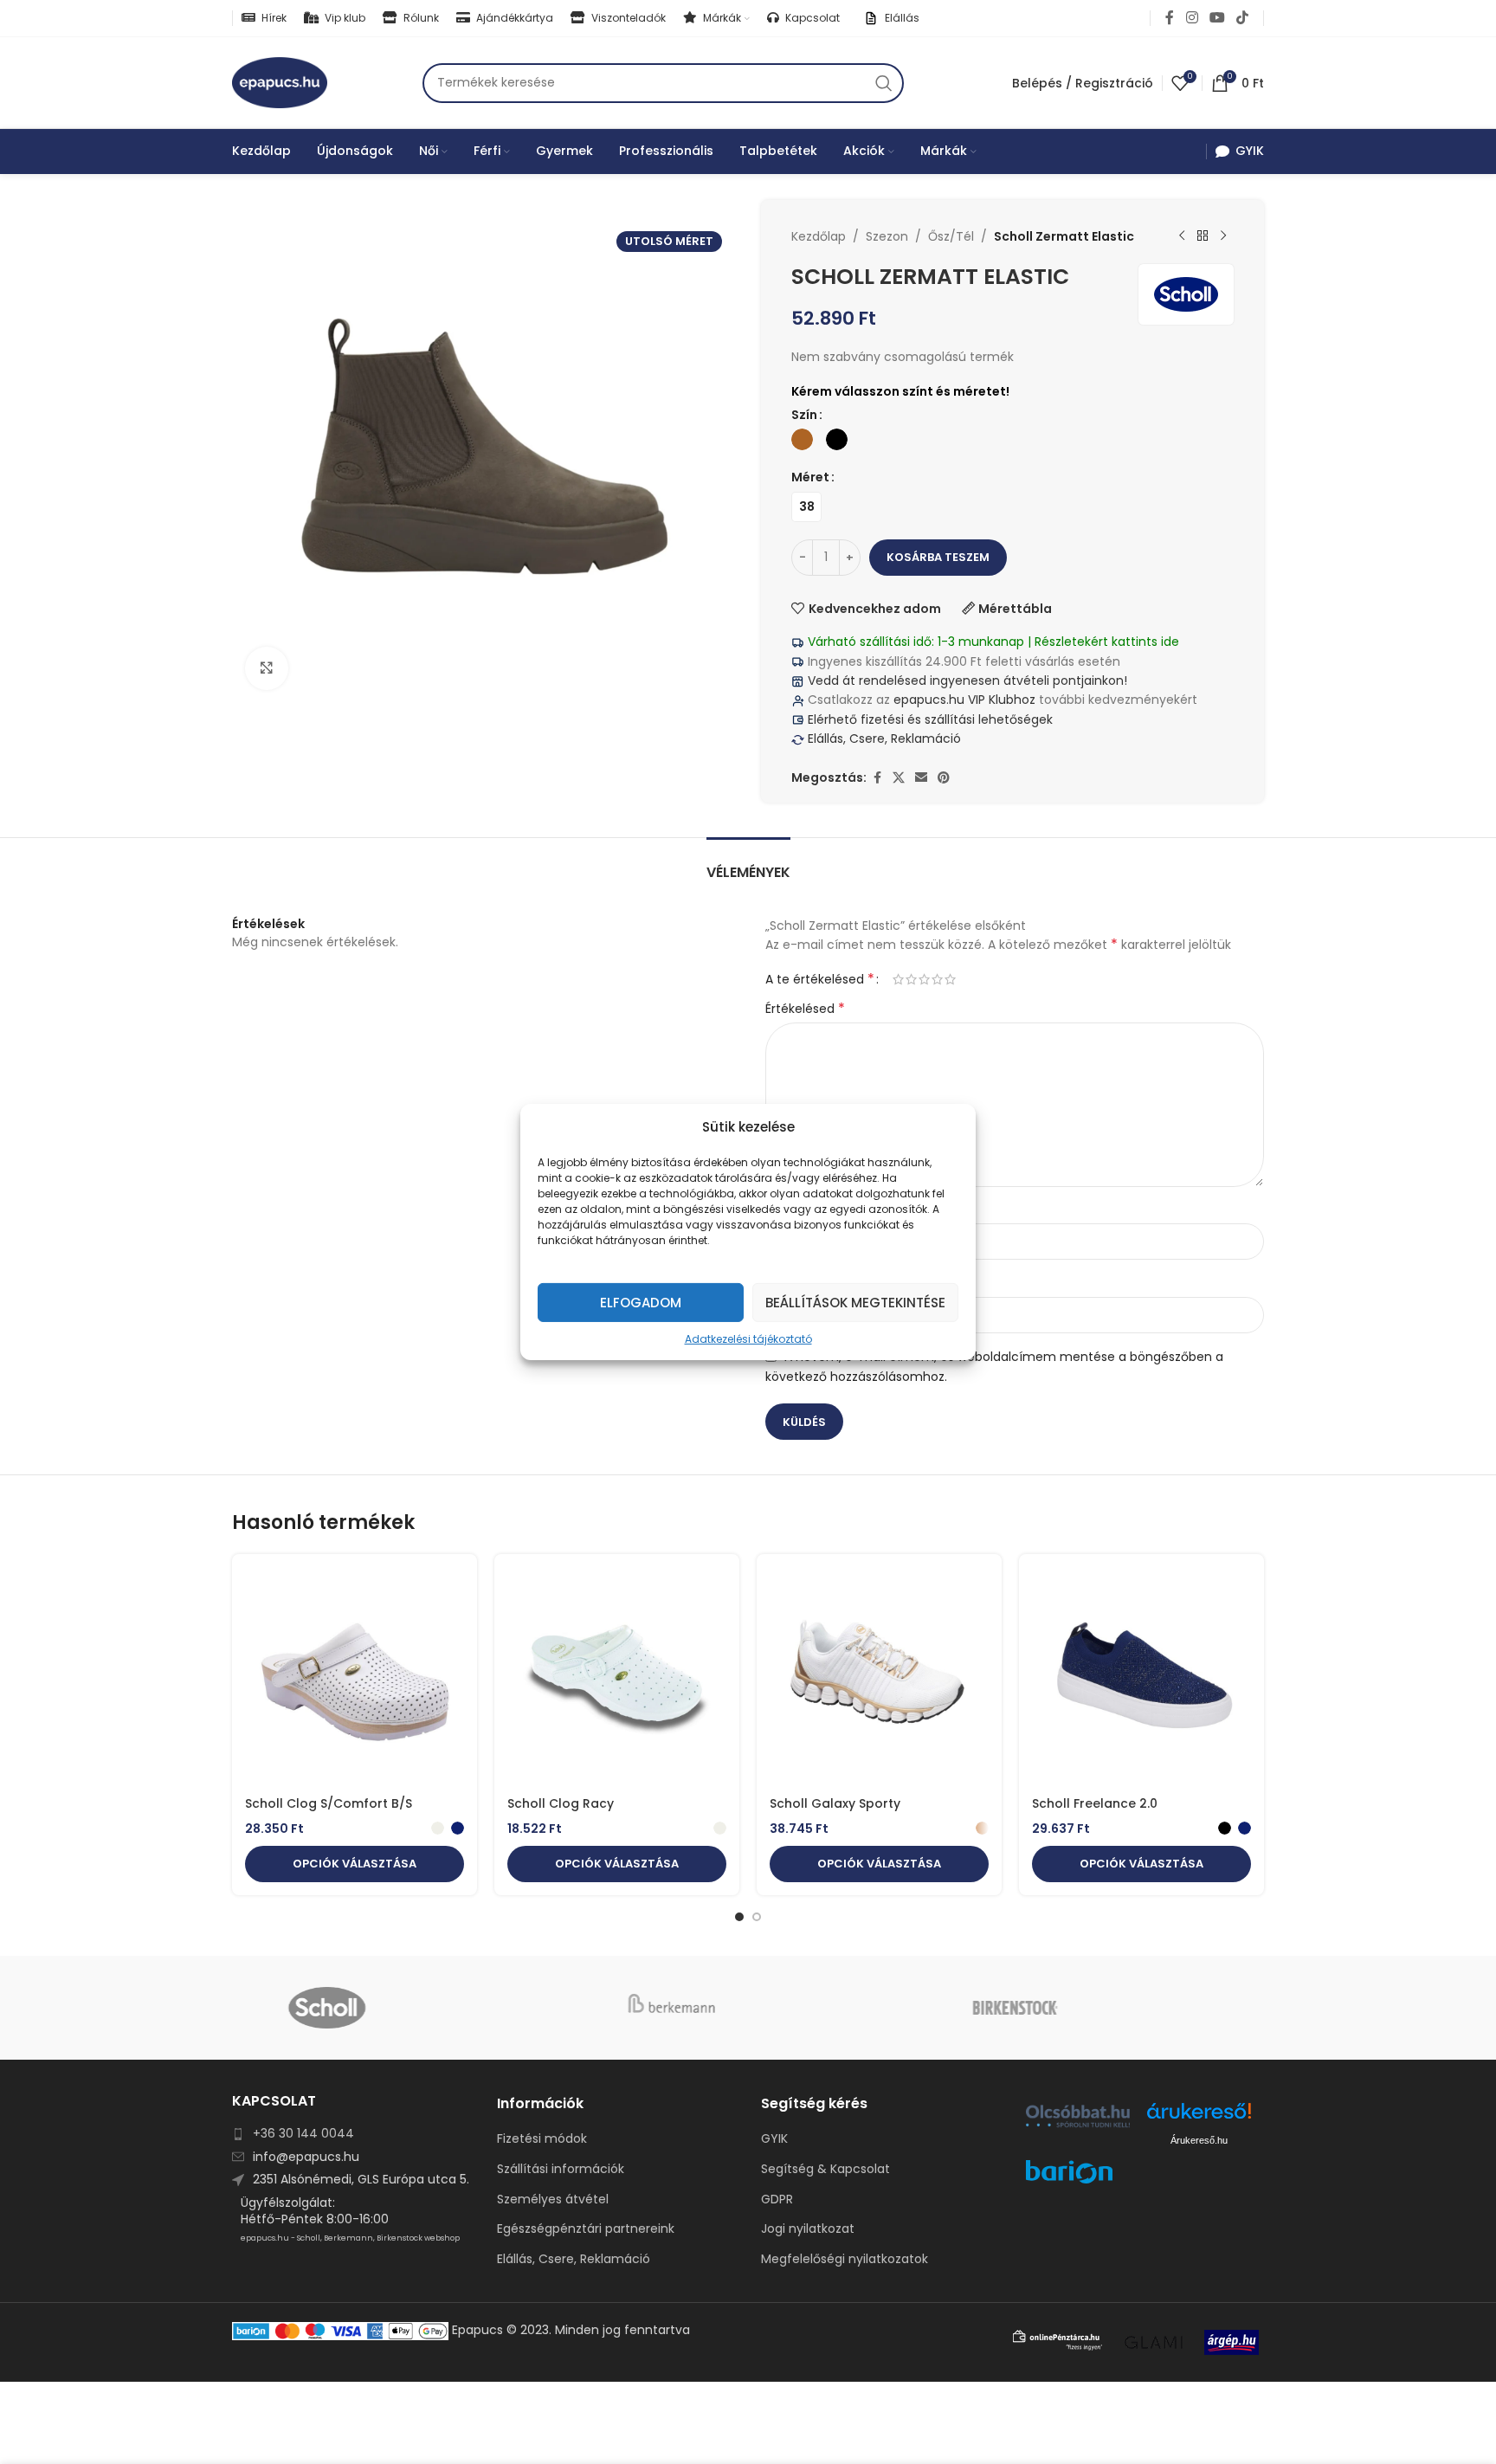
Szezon (887, 236)
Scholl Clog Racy (561, 1803)
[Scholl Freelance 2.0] (1141, 1677)
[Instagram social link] (1192, 18)
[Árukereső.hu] (1199, 2117)
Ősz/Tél (951, 236)
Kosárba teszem (938, 557)
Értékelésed (805, 1009)
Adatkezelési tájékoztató (748, 1339)
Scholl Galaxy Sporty (835, 1803)
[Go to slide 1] (739, 1917)
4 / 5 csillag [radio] (937, 979)
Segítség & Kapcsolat (825, 2169)
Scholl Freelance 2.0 (1095, 1803)
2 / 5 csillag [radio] (911, 979)
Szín (804, 415)
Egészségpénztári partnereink (586, 2229)
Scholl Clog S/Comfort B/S (329, 1803)
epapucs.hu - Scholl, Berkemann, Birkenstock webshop (350, 2238)
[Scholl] (404, 2008)
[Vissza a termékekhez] (1203, 236)
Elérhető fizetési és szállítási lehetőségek (929, 719)
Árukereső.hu (1199, 2140)
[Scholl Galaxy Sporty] (879, 1677)
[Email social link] (921, 778)
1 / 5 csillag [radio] (898, 979)
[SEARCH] (884, 83)
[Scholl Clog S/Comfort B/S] (355, 1677)
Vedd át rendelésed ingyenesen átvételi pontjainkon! (967, 681)
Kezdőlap (819, 236)
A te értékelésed (820, 979)
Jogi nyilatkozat (808, 2229)
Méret (810, 477)
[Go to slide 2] (757, 1917)
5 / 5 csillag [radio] (950, 979)
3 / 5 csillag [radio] (924, 979)
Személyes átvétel (553, 2200)
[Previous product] (1182, 236)
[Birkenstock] (1092, 2008)
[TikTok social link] (1243, 18)
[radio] (802, 439)
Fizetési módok (542, 2139)
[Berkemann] (748, 2008)
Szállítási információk (561, 2169)
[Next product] (1223, 236)
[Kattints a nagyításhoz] (267, 668)
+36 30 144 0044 (303, 2133)
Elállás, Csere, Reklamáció (883, 739)
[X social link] (899, 778)
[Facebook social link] (1170, 18)
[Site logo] (280, 81)
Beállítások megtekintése (855, 1302)
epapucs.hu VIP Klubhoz (964, 700)
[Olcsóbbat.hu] (1078, 2116)
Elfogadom (641, 1302)
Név (782, 1209)
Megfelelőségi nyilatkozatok (845, 2259)
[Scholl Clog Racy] (617, 1677)
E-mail (790, 1282)
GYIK (774, 2139)
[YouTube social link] (1217, 18)
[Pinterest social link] (944, 778)
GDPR (777, 2200)
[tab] (748, 864)
